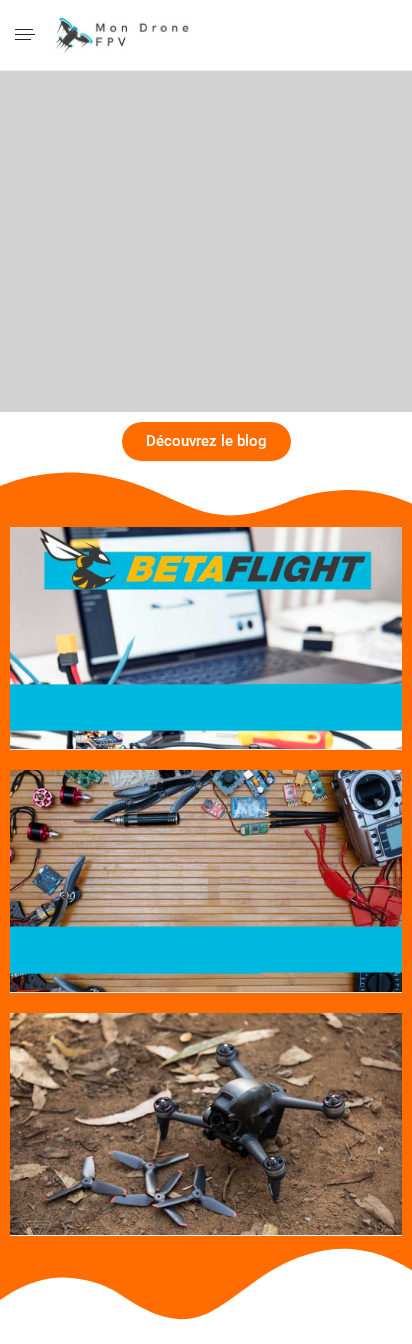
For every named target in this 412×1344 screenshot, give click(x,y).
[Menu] (27, 36)
